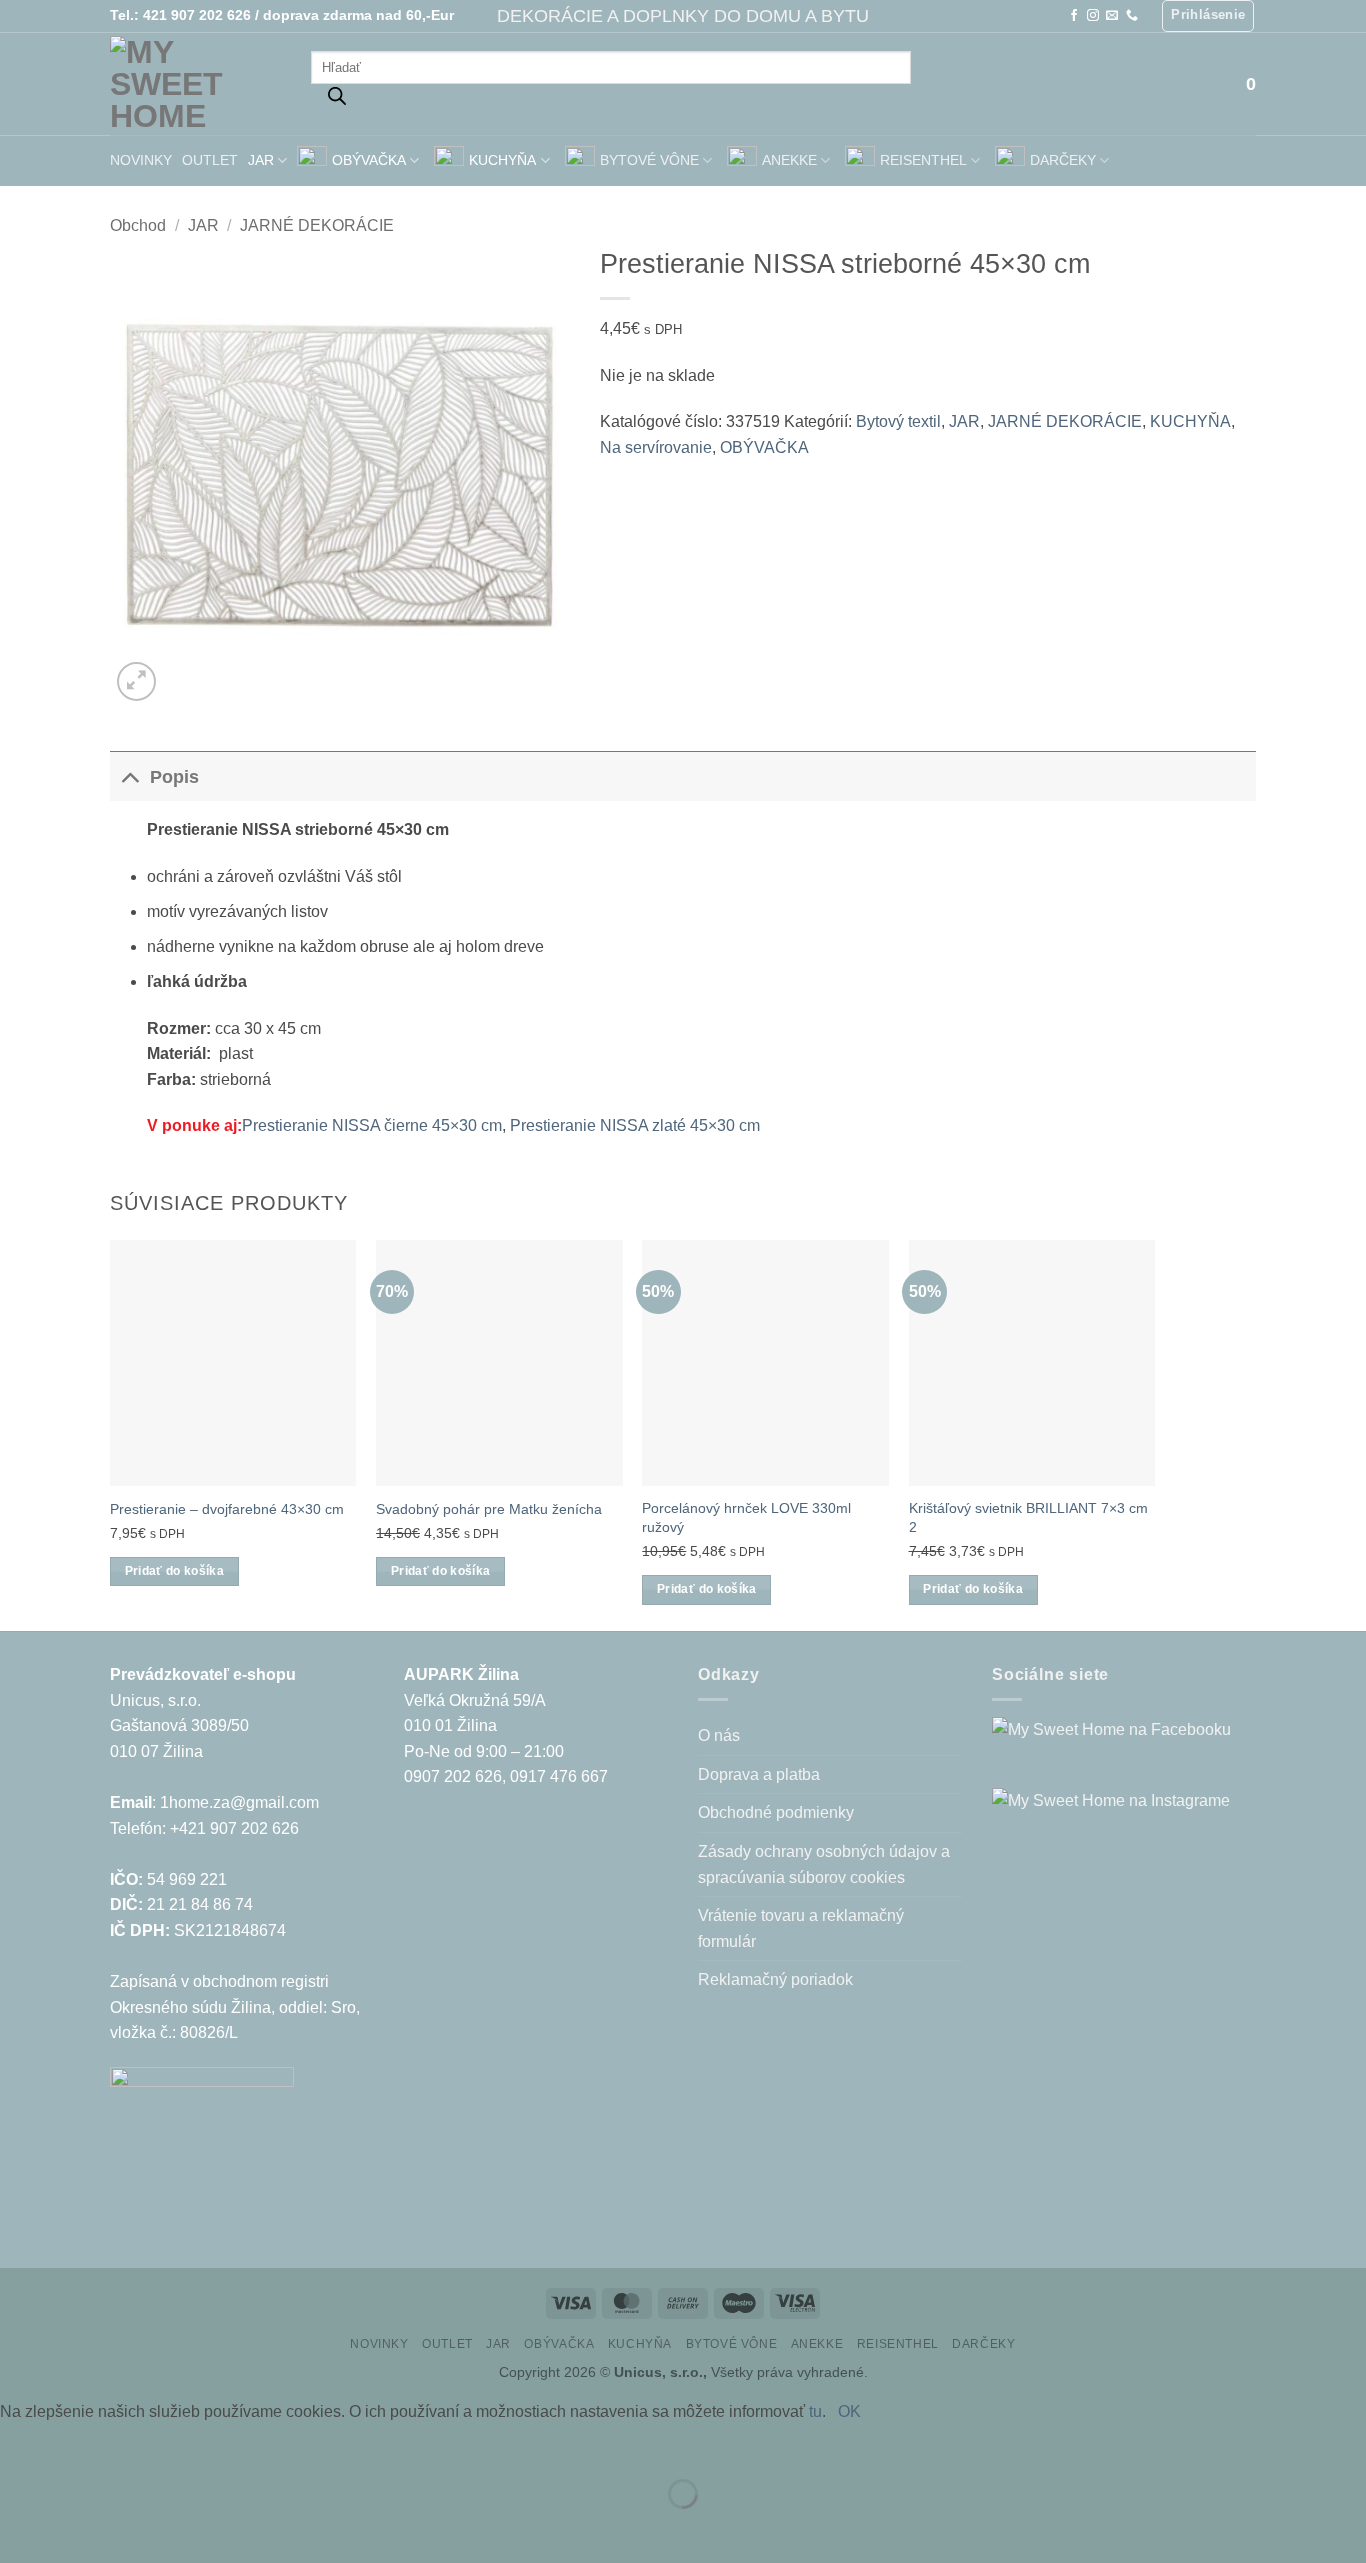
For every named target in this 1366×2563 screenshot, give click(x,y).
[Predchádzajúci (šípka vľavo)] (19, 2528)
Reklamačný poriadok (775, 1979)
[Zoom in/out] (19, 2444)
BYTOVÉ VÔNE (649, 160)
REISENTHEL (923, 160)
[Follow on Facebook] (1074, 16)
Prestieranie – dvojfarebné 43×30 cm (227, 1509)
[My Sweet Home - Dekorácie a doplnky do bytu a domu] (195, 84)
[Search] (337, 101)
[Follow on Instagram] (1093, 16)
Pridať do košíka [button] (175, 1571)
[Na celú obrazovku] (78, 2444)
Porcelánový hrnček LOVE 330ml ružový (746, 1517)
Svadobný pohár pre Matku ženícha (489, 1509)
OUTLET (210, 160)
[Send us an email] (1112, 16)
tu (815, 2411)
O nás (719, 1735)
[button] (1208, 16)
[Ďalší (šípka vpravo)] (78, 2528)
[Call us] (1132, 16)
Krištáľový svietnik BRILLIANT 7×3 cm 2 (1028, 1517)
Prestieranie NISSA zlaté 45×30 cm (635, 1125)
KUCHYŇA (502, 160)
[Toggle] (129, 776)
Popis (174, 777)
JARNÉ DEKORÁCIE (317, 225)
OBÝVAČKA (369, 160)
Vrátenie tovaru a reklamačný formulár (801, 1928)
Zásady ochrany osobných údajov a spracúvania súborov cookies (824, 1864)
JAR (261, 160)
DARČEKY (1063, 160)
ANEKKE (789, 160)
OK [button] (849, 2411)
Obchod (138, 225)
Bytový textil (898, 421)
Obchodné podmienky (776, 1812)
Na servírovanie (656, 447)
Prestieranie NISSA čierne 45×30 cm (372, 1125)
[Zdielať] (136, 2444)
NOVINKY (141, 160)
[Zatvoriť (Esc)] (195, 2444)
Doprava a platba (759, 1774)
